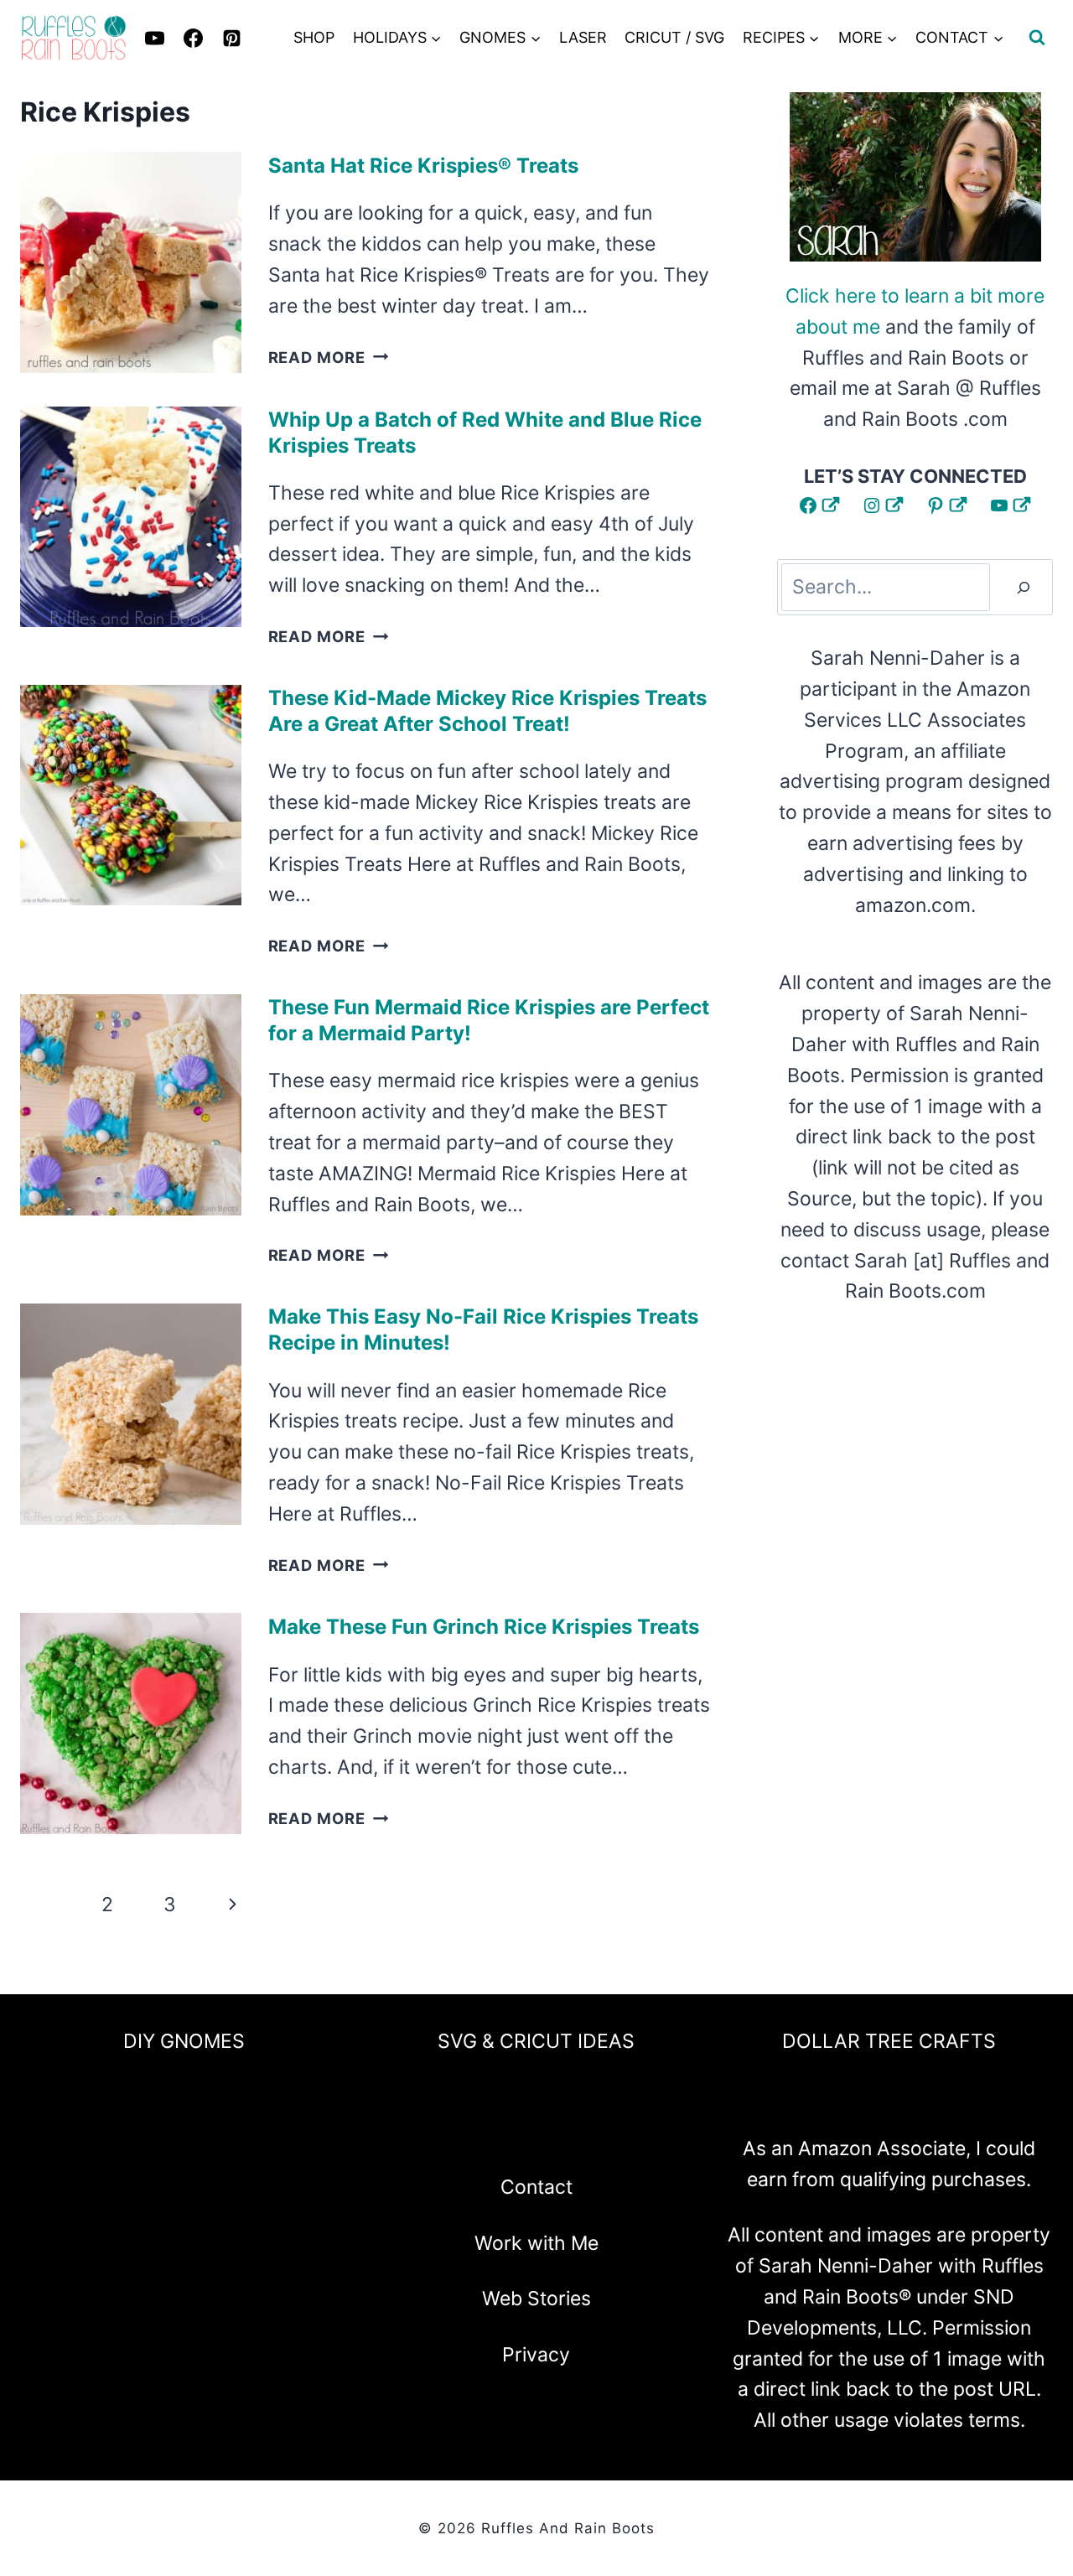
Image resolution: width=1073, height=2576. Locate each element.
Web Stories (536, 2299)
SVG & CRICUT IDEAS (536, 2041)
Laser (583, 37)
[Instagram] (492, 2133)
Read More (329, 357)
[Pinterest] (231, 38)
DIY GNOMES (184, 2041)
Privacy (536, 2355)
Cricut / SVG (674, 37)
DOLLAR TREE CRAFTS (889, 2041)
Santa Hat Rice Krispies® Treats (423, 166)
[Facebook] (448, 2133)
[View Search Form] (1037, 38)
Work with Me (536, 2243)
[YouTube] (581, 2133)
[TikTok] (625, 2133)
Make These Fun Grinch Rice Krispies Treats (484, 1627)
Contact (536, 2187)
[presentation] (131, 262)
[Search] (1024, 587)
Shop (314, 37)
